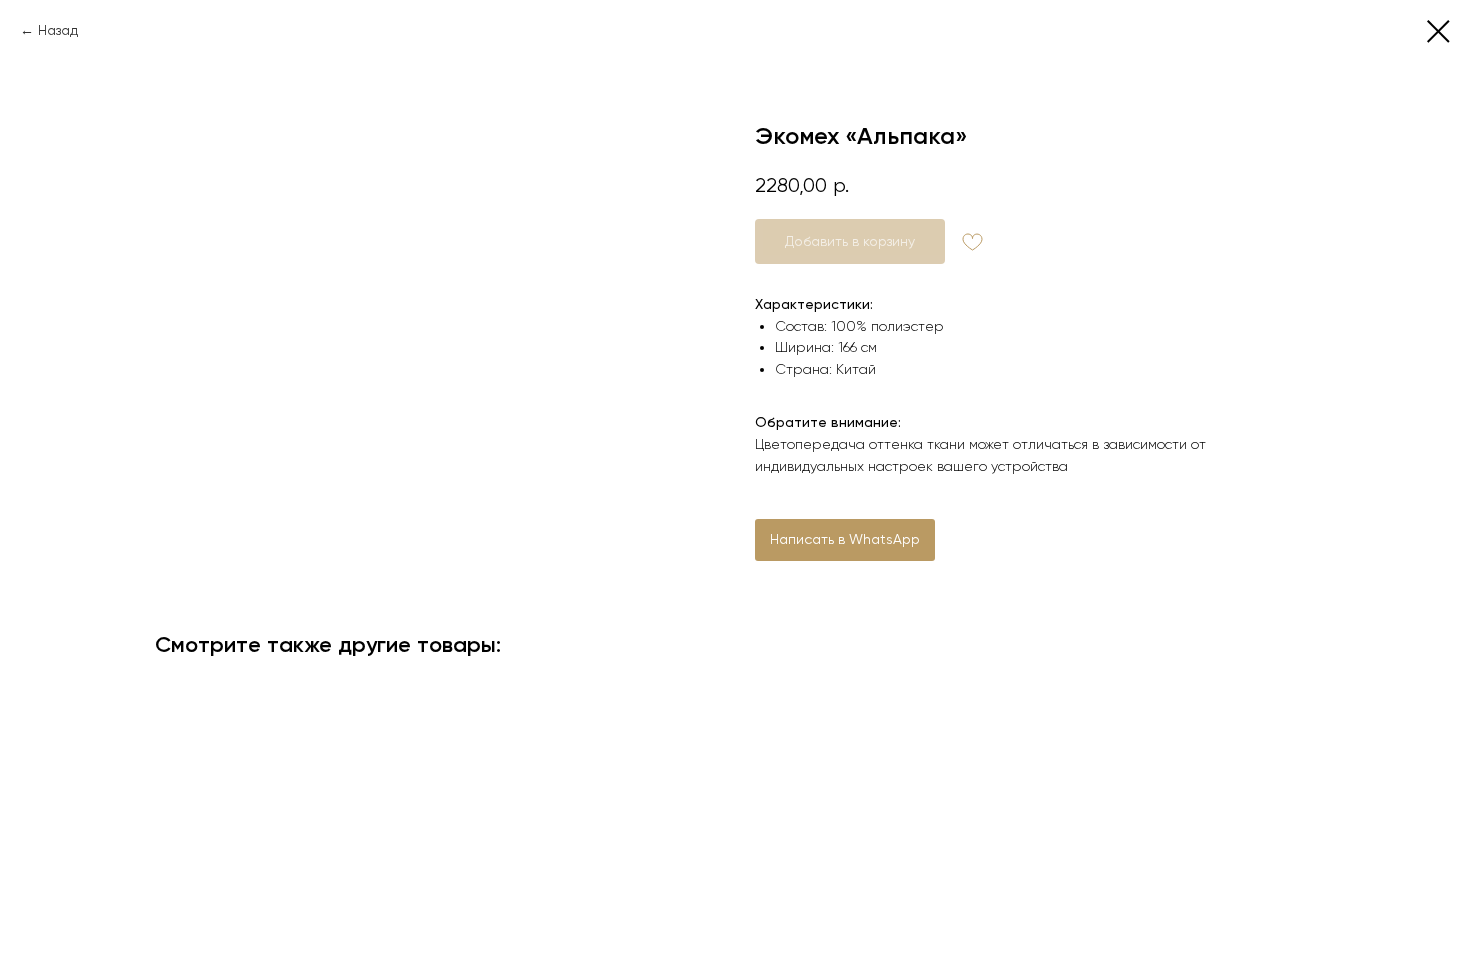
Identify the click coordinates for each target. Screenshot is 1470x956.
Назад (58, 30)
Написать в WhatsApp (845, 539)
